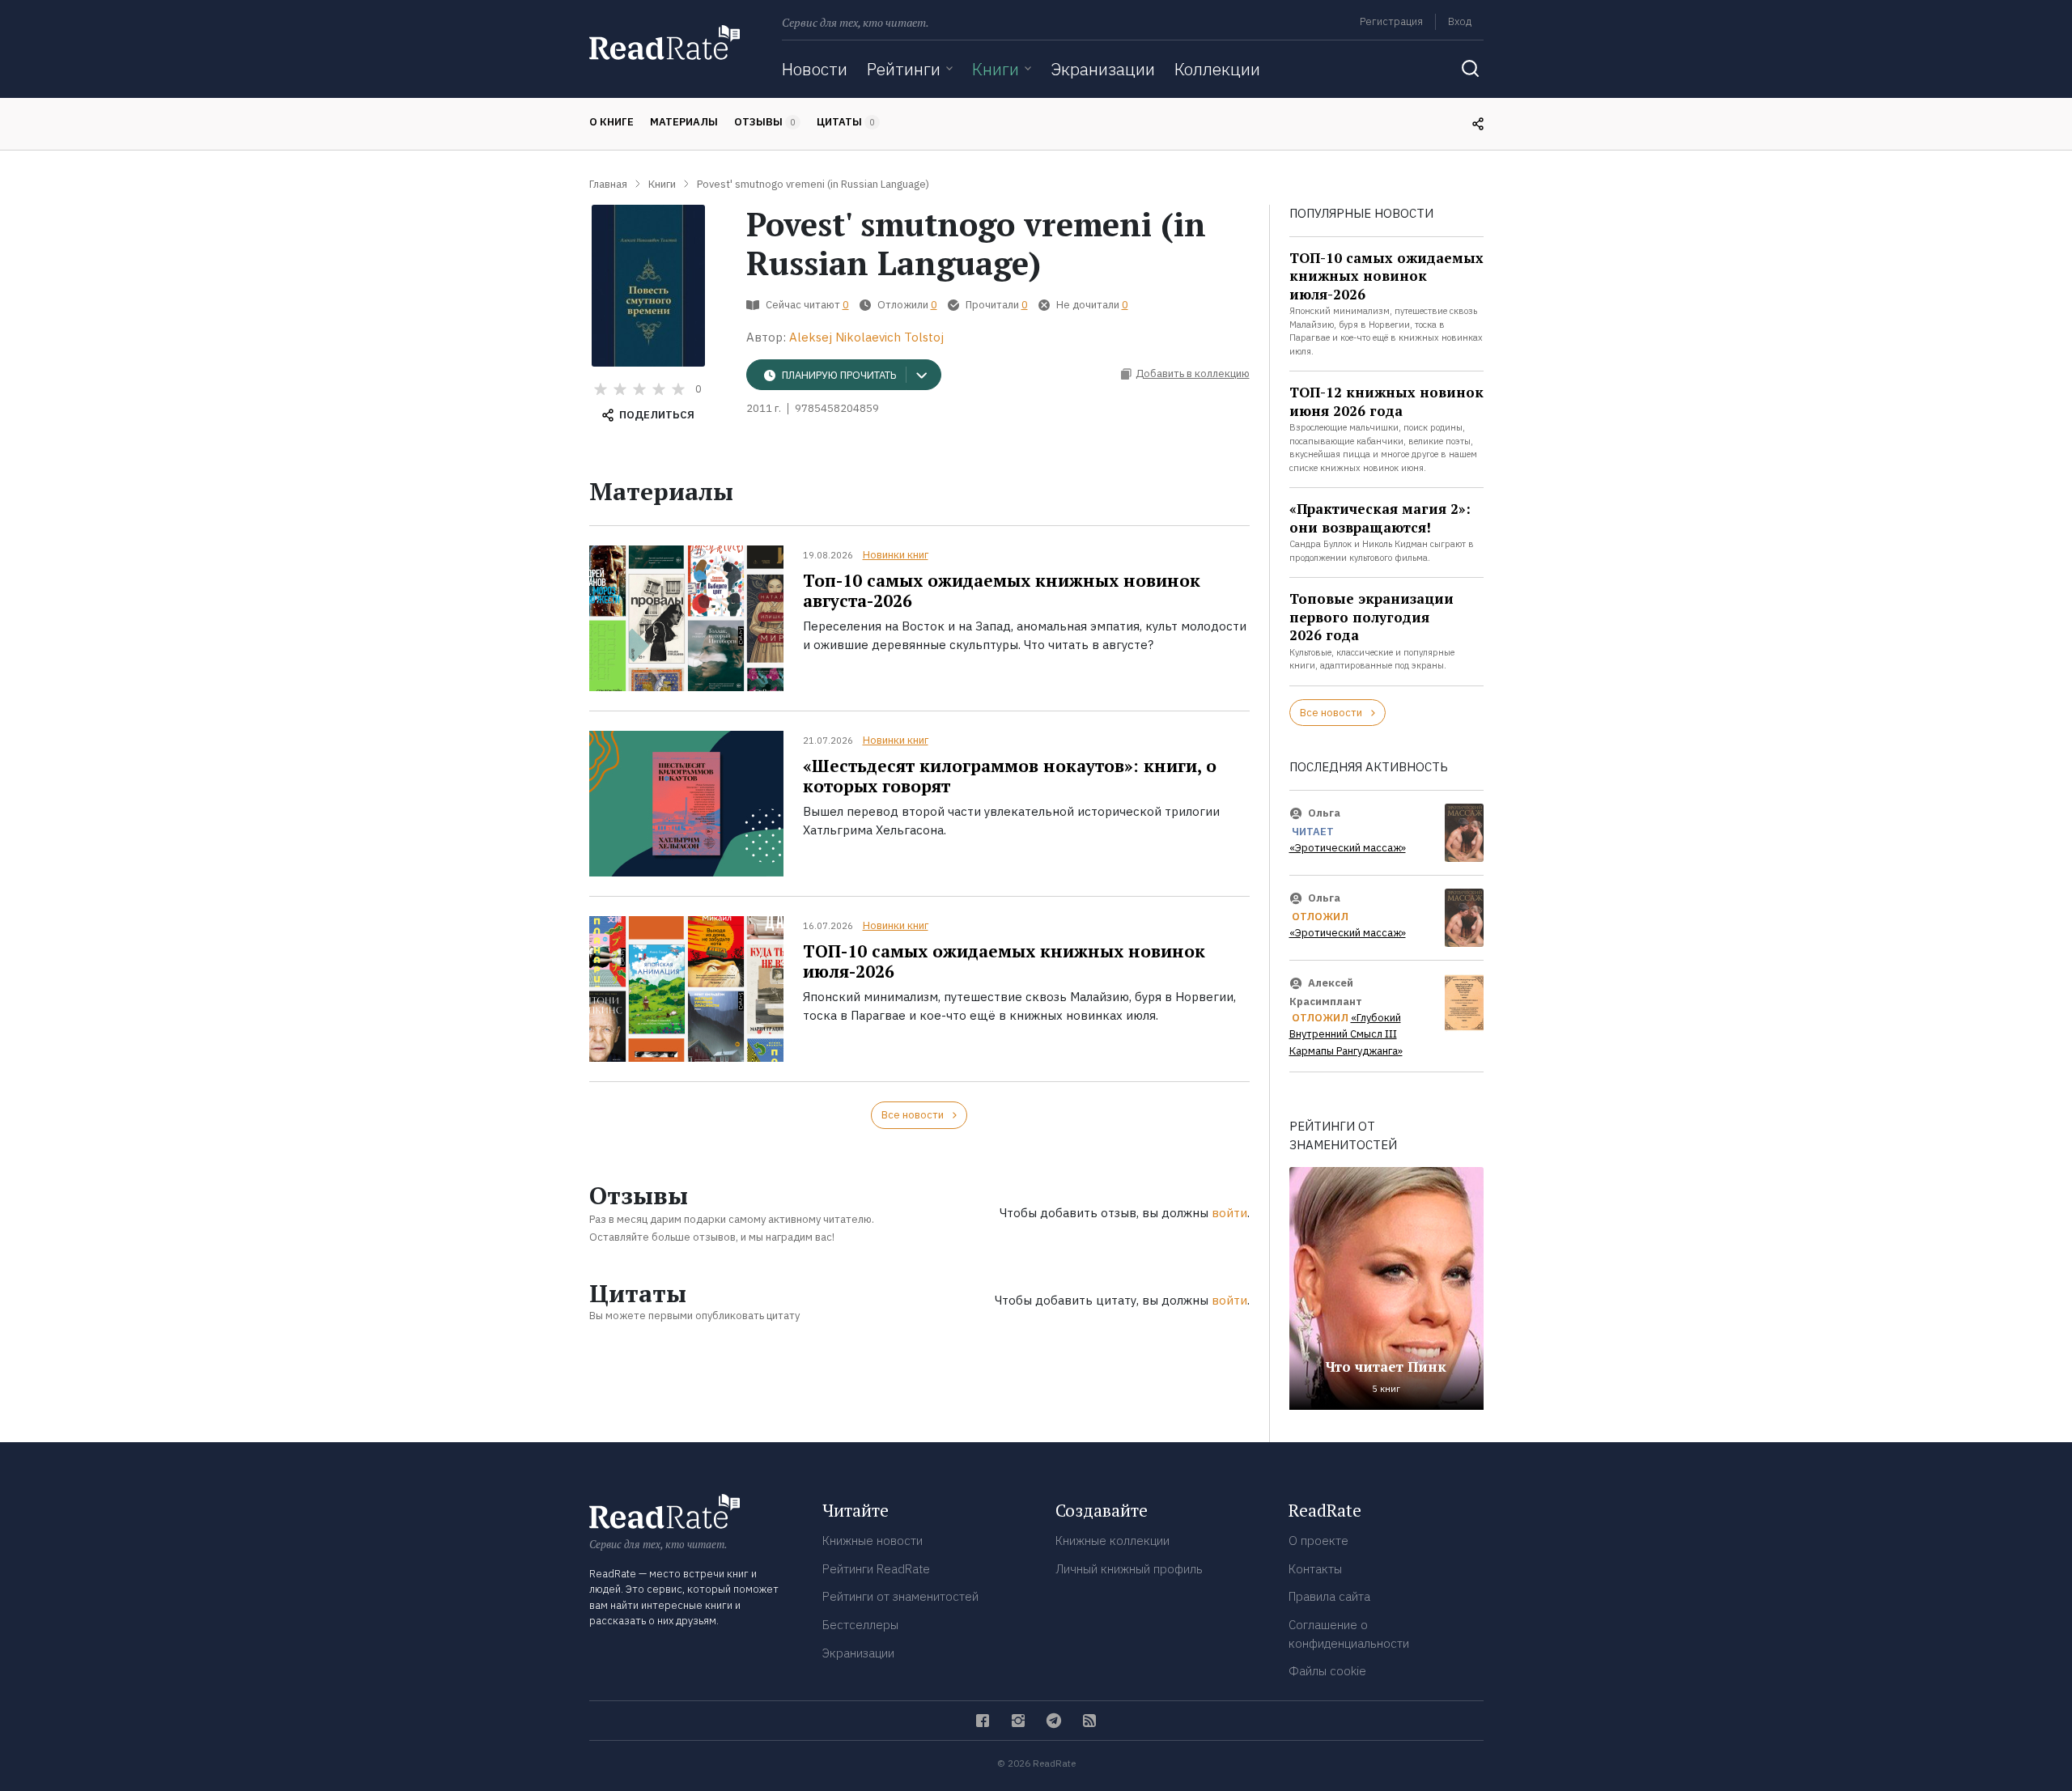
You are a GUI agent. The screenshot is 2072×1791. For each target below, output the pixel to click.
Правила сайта (1329, 1596)
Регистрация (1391, 21)
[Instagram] (1018, 1721)
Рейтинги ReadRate (876, 1569)
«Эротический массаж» (1348, 848)
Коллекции (1217, 69)
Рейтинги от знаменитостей (900, 1596)
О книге (611, 122)
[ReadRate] (664, 42)
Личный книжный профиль (1129, 1569)
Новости (815, 69)
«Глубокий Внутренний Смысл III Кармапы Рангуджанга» (1346, 1034)
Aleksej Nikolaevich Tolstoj (866, 337)
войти (1229, 1213)
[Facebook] (983, 1721)
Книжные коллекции (1112, 1541)
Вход (1460, 21)
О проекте (1318, 1541)
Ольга (1324, 813)
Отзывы (765, 122)
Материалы (684, 122)
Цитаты (846, 122)
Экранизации (1103, 69)
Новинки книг (896, 555)
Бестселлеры (860, 1625)
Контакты (1315, 1569)
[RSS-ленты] (1089, 1721)
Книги (996, 69)
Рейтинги (904, 69)
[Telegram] (1054, 1721)
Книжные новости (873, 1541)
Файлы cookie (1327, 1671)
